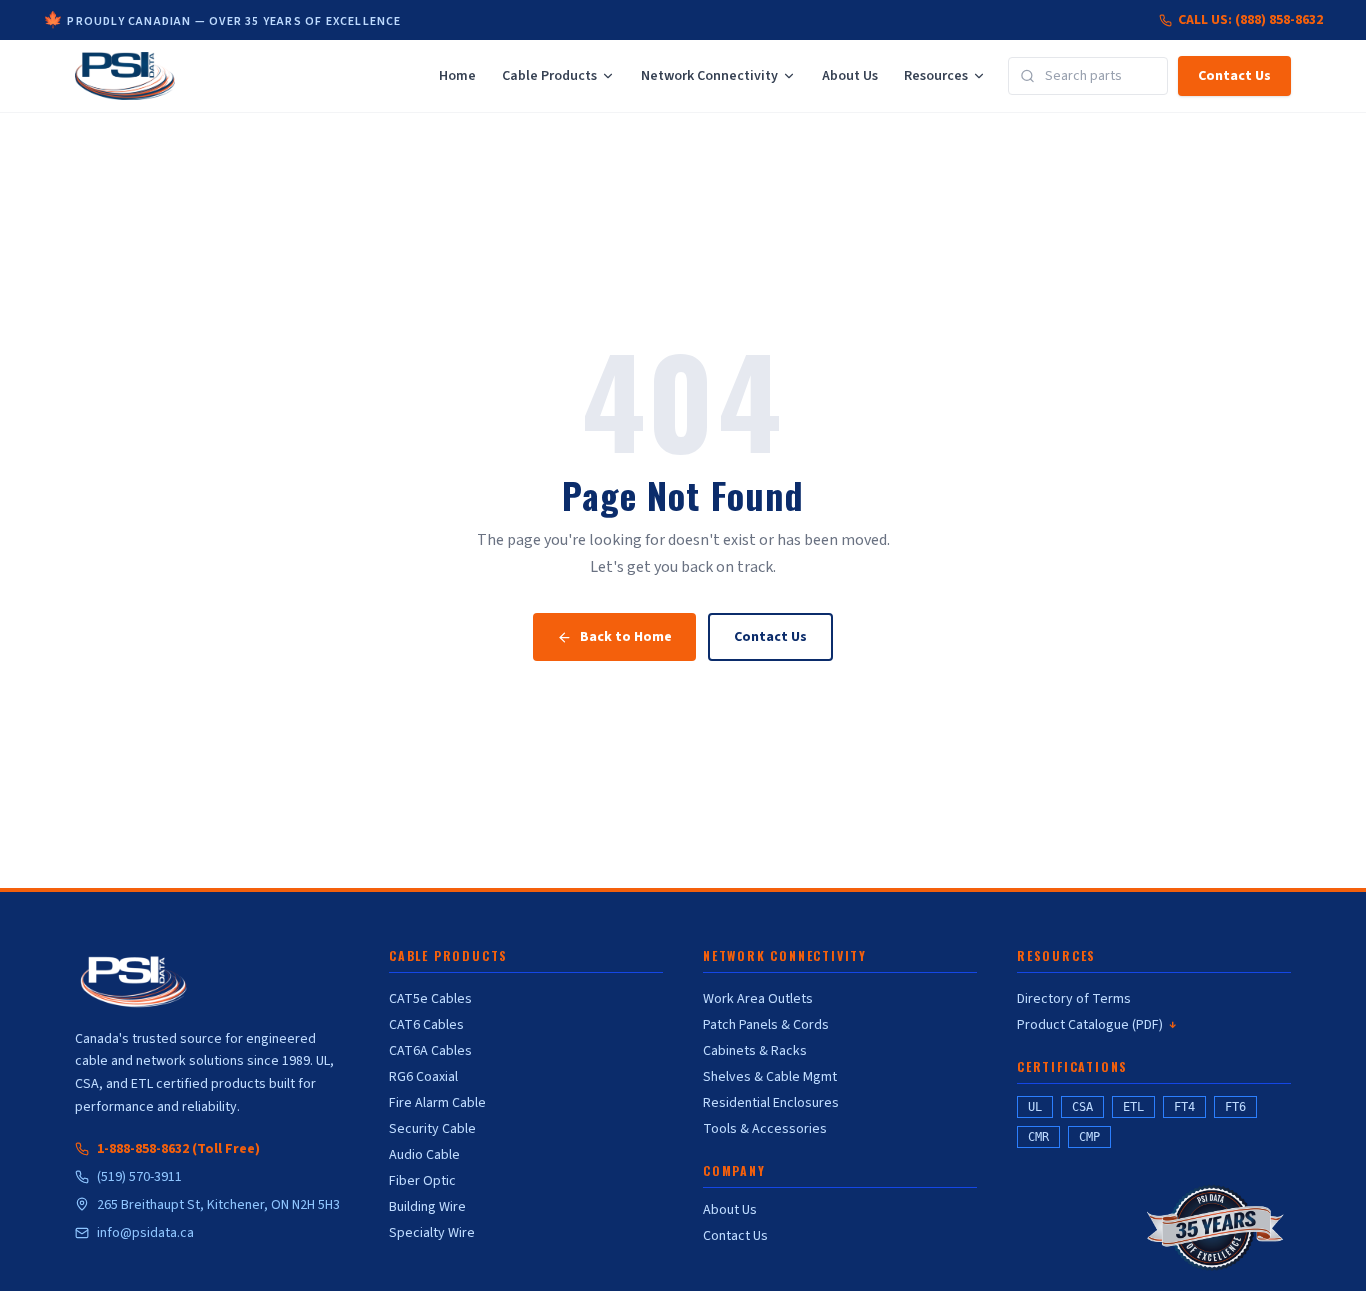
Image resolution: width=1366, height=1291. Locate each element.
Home (457, 76)
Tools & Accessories (765, 1129)
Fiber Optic (422, 1181)
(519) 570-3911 (139, 1177)
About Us (850, 76)
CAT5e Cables (430, 999)
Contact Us (1234, 76)
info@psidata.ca (145, 1233)
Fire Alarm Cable (437, 1103)
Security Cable (432, 1129)
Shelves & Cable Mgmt (770, 1077)
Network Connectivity (709, 76)
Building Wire (427, 1207)
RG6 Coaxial (423, 1077)
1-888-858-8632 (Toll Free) (178, 1149)
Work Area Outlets (758, 999)
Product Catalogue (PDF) (1096, 1025)
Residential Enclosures (771, 1103)
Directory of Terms (1074, 999)
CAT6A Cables (430, 1051)
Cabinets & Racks (755, 1051)
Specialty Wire (432, 1233)
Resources (936, 76)
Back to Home (626, 637)
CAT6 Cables (426, 1025)
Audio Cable (424, 1155)
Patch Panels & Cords (766, 1025)
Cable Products (549, 76)
